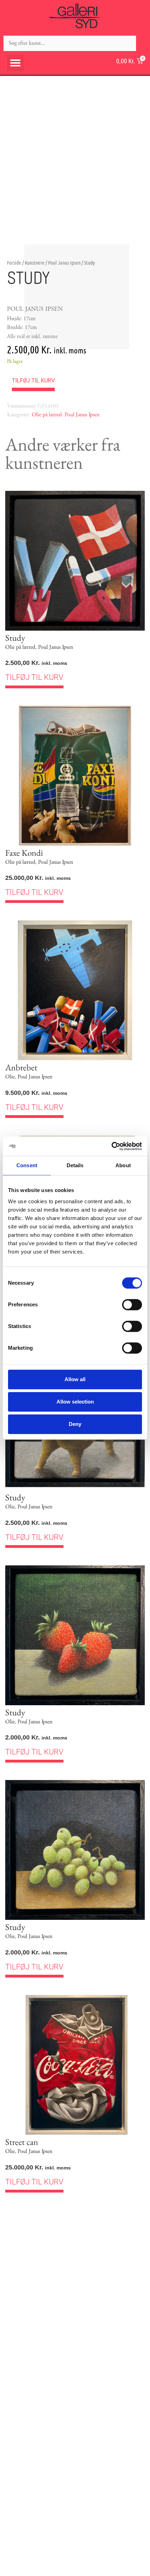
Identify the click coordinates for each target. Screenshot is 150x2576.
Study (15, 638)
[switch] (132, 1305)
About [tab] (123, 1165)
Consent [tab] (27, 1165)
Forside (14, 263)
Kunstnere (35, 263)
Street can (22, 2142)
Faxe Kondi (24, 853)
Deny (75, 1424)
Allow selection (75, 1402)
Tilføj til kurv (33, 381)
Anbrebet (21, 1067)
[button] (15, 63)
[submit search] (143, 43)
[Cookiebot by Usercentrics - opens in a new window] (111, 1146)
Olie (10, 1077)
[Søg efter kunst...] (70, 43)
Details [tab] (75, 1165)
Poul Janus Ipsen (64, 263)
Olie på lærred (47, 415)
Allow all (75, 1379)
